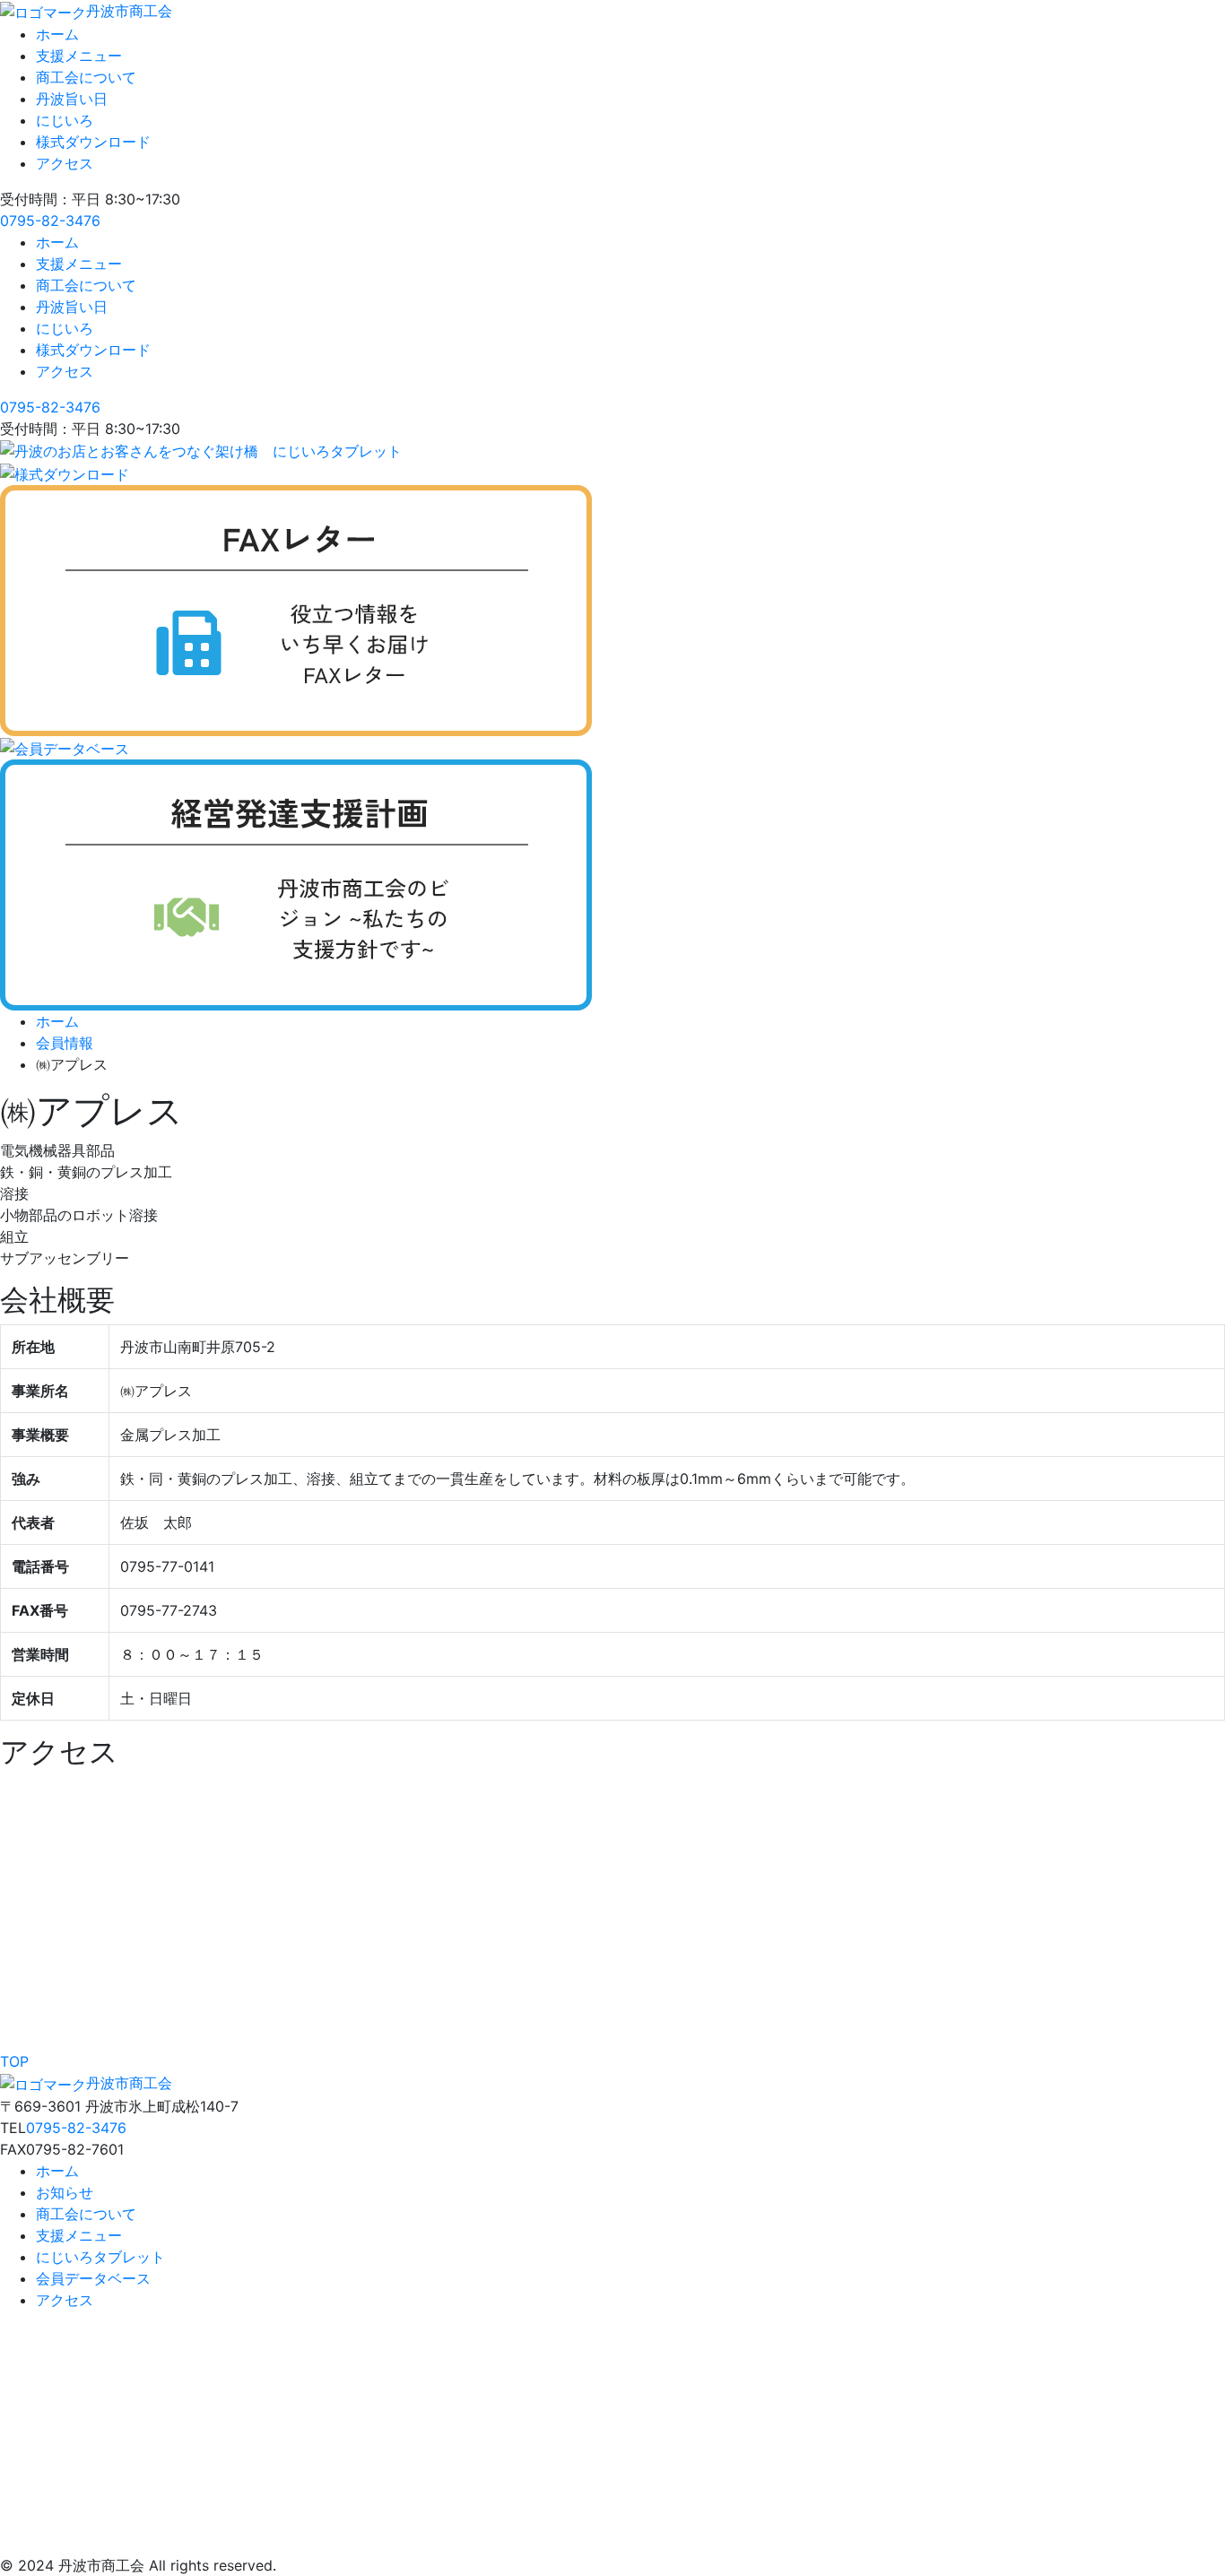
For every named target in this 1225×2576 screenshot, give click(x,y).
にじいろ (65, 120)
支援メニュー (79, 56)
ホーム (57, 34)
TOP (14, 2061)
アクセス (65, 163)
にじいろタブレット (100, 2257)
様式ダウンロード (93, 142)
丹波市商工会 (129, 11)
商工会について (86, 77)
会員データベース (93, 2278)
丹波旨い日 (72, 99)
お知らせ (65, 2192)
